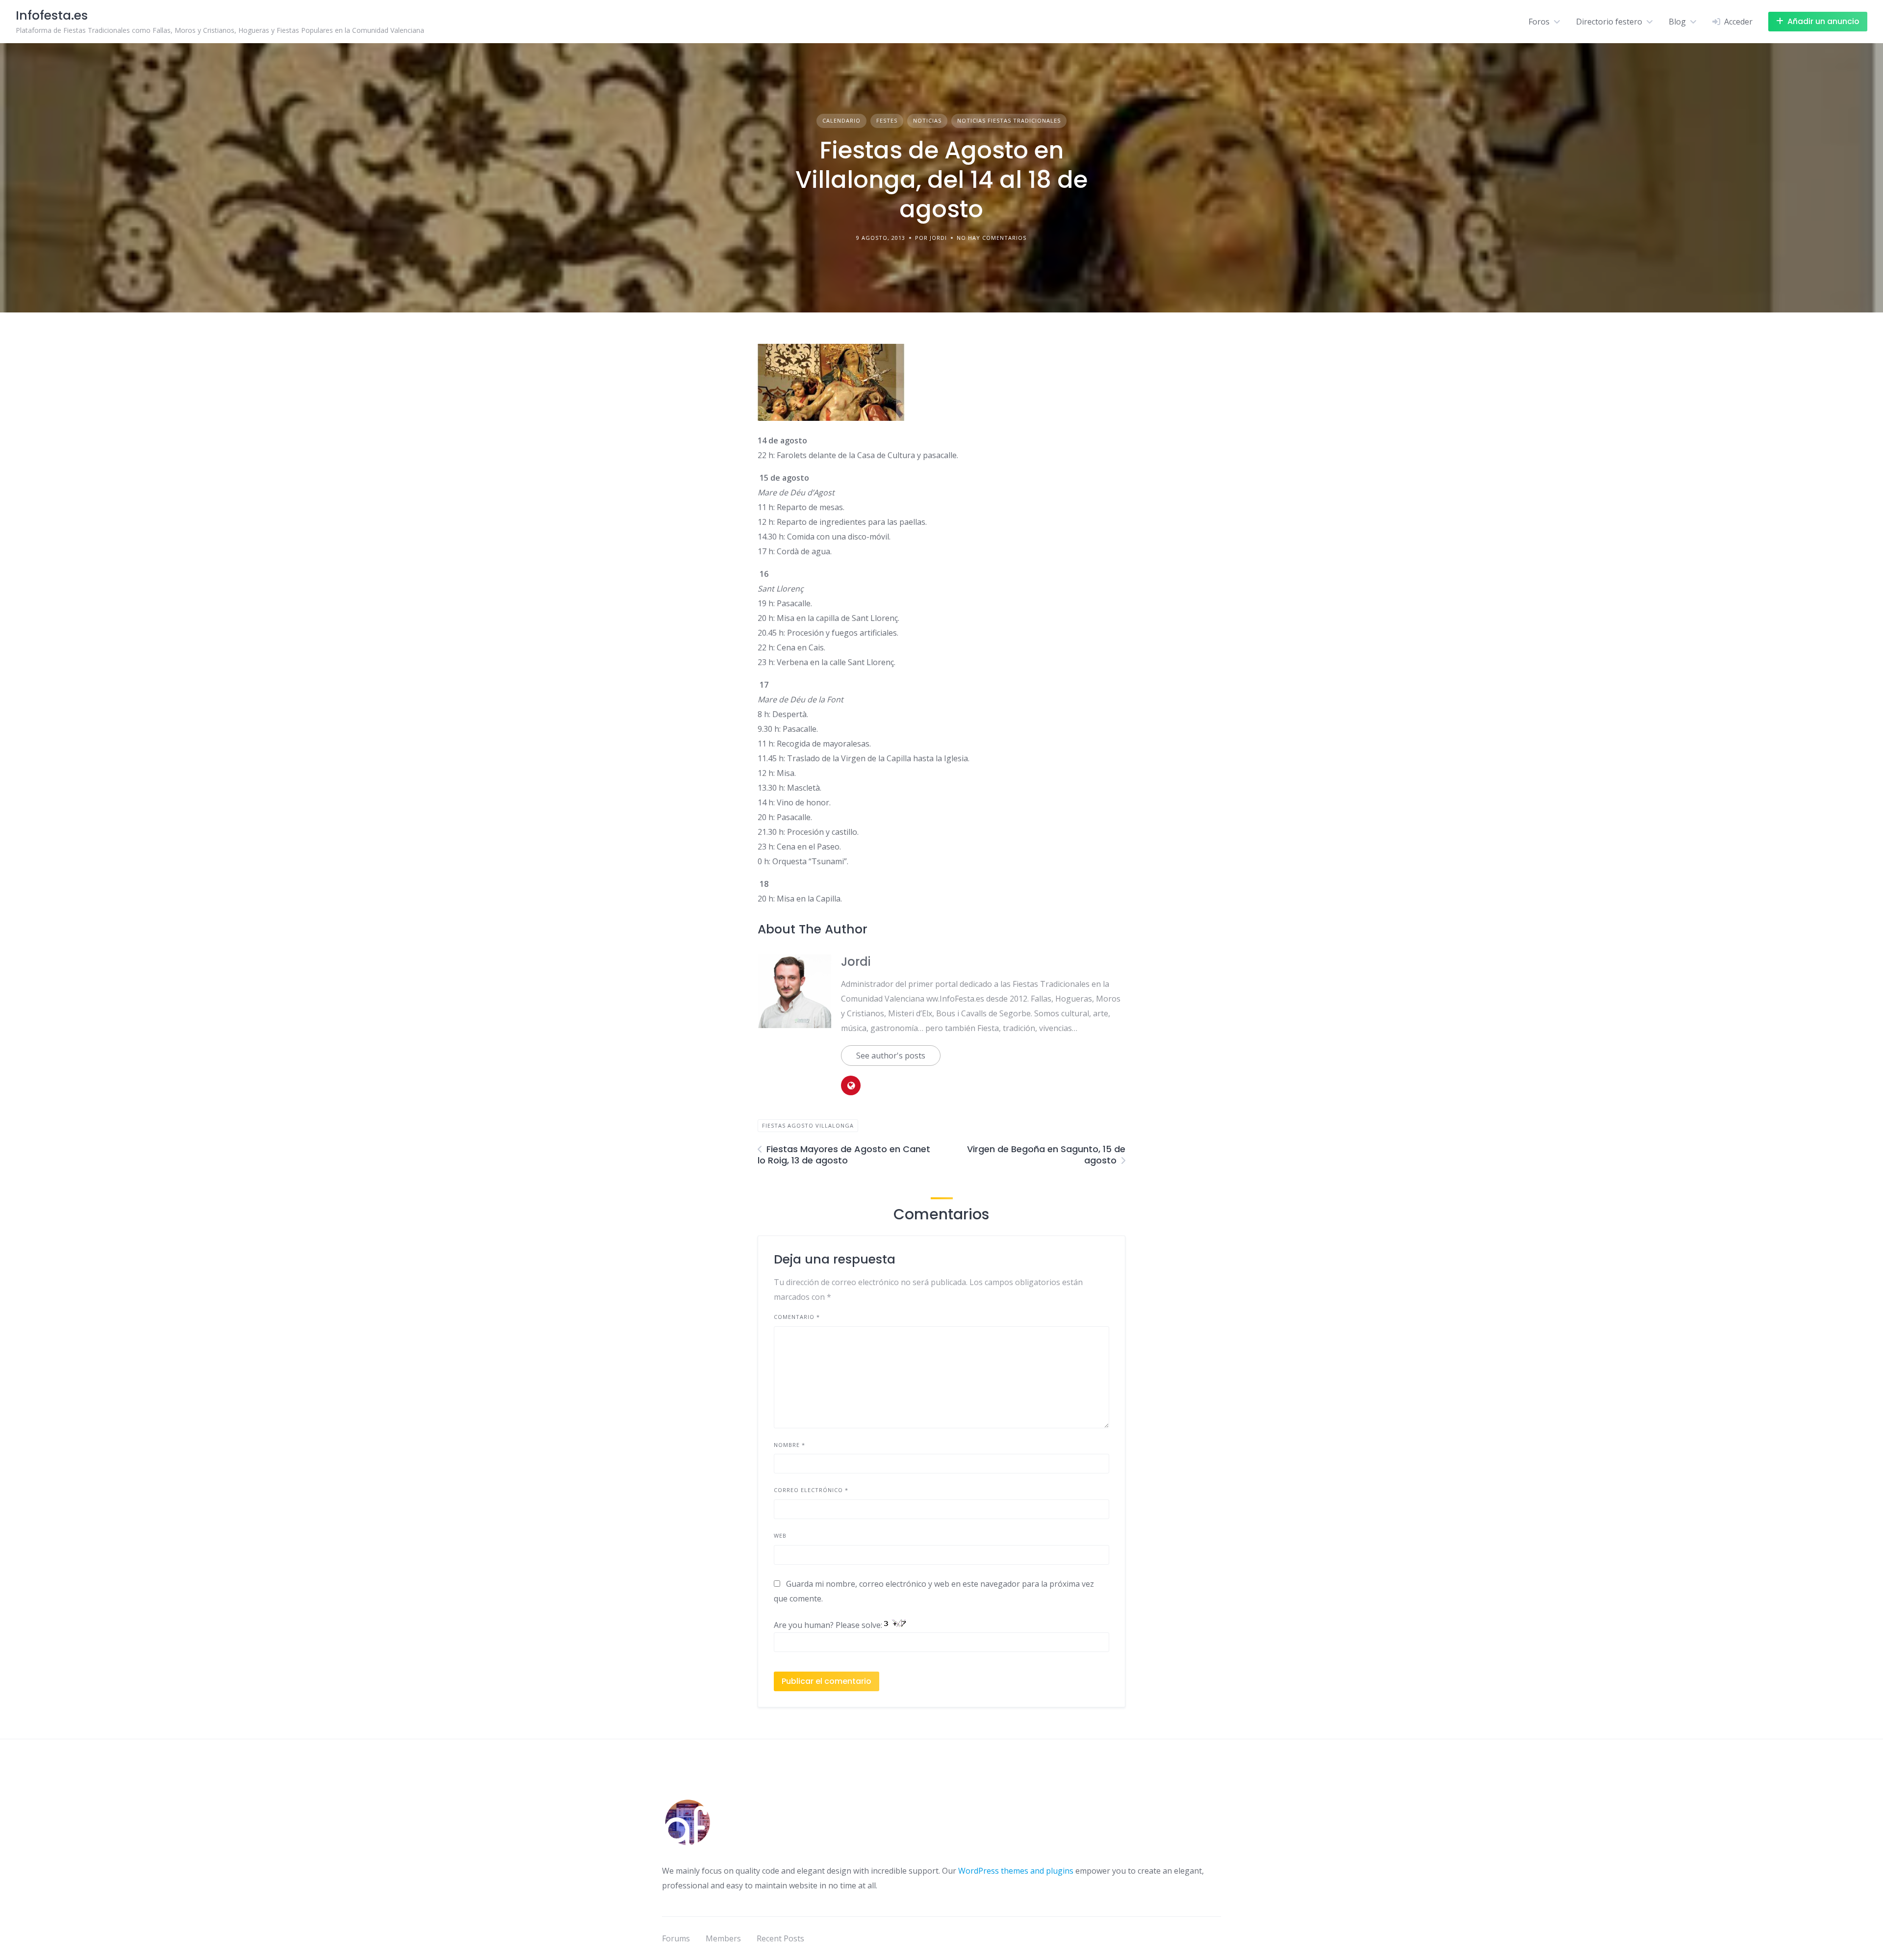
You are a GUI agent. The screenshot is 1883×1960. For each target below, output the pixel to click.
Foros (1539, 22)
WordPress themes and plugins (1016, 1871)
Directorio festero (1609, 22)
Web (780, 1535)
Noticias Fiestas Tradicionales (1009, 120)
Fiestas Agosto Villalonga (808, 1125)
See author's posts (891, 1056)
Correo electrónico (811, 1490)
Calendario (841, 120)
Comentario (797, 1317)
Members (723, 1938)
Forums (676, 1938)
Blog (1677, 22)
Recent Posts (780, 1938)
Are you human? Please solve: (829, 1625)
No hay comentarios (992, 238)
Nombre (789, 1445)
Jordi (856, 962)
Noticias (927, 120)
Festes (887, 120)
